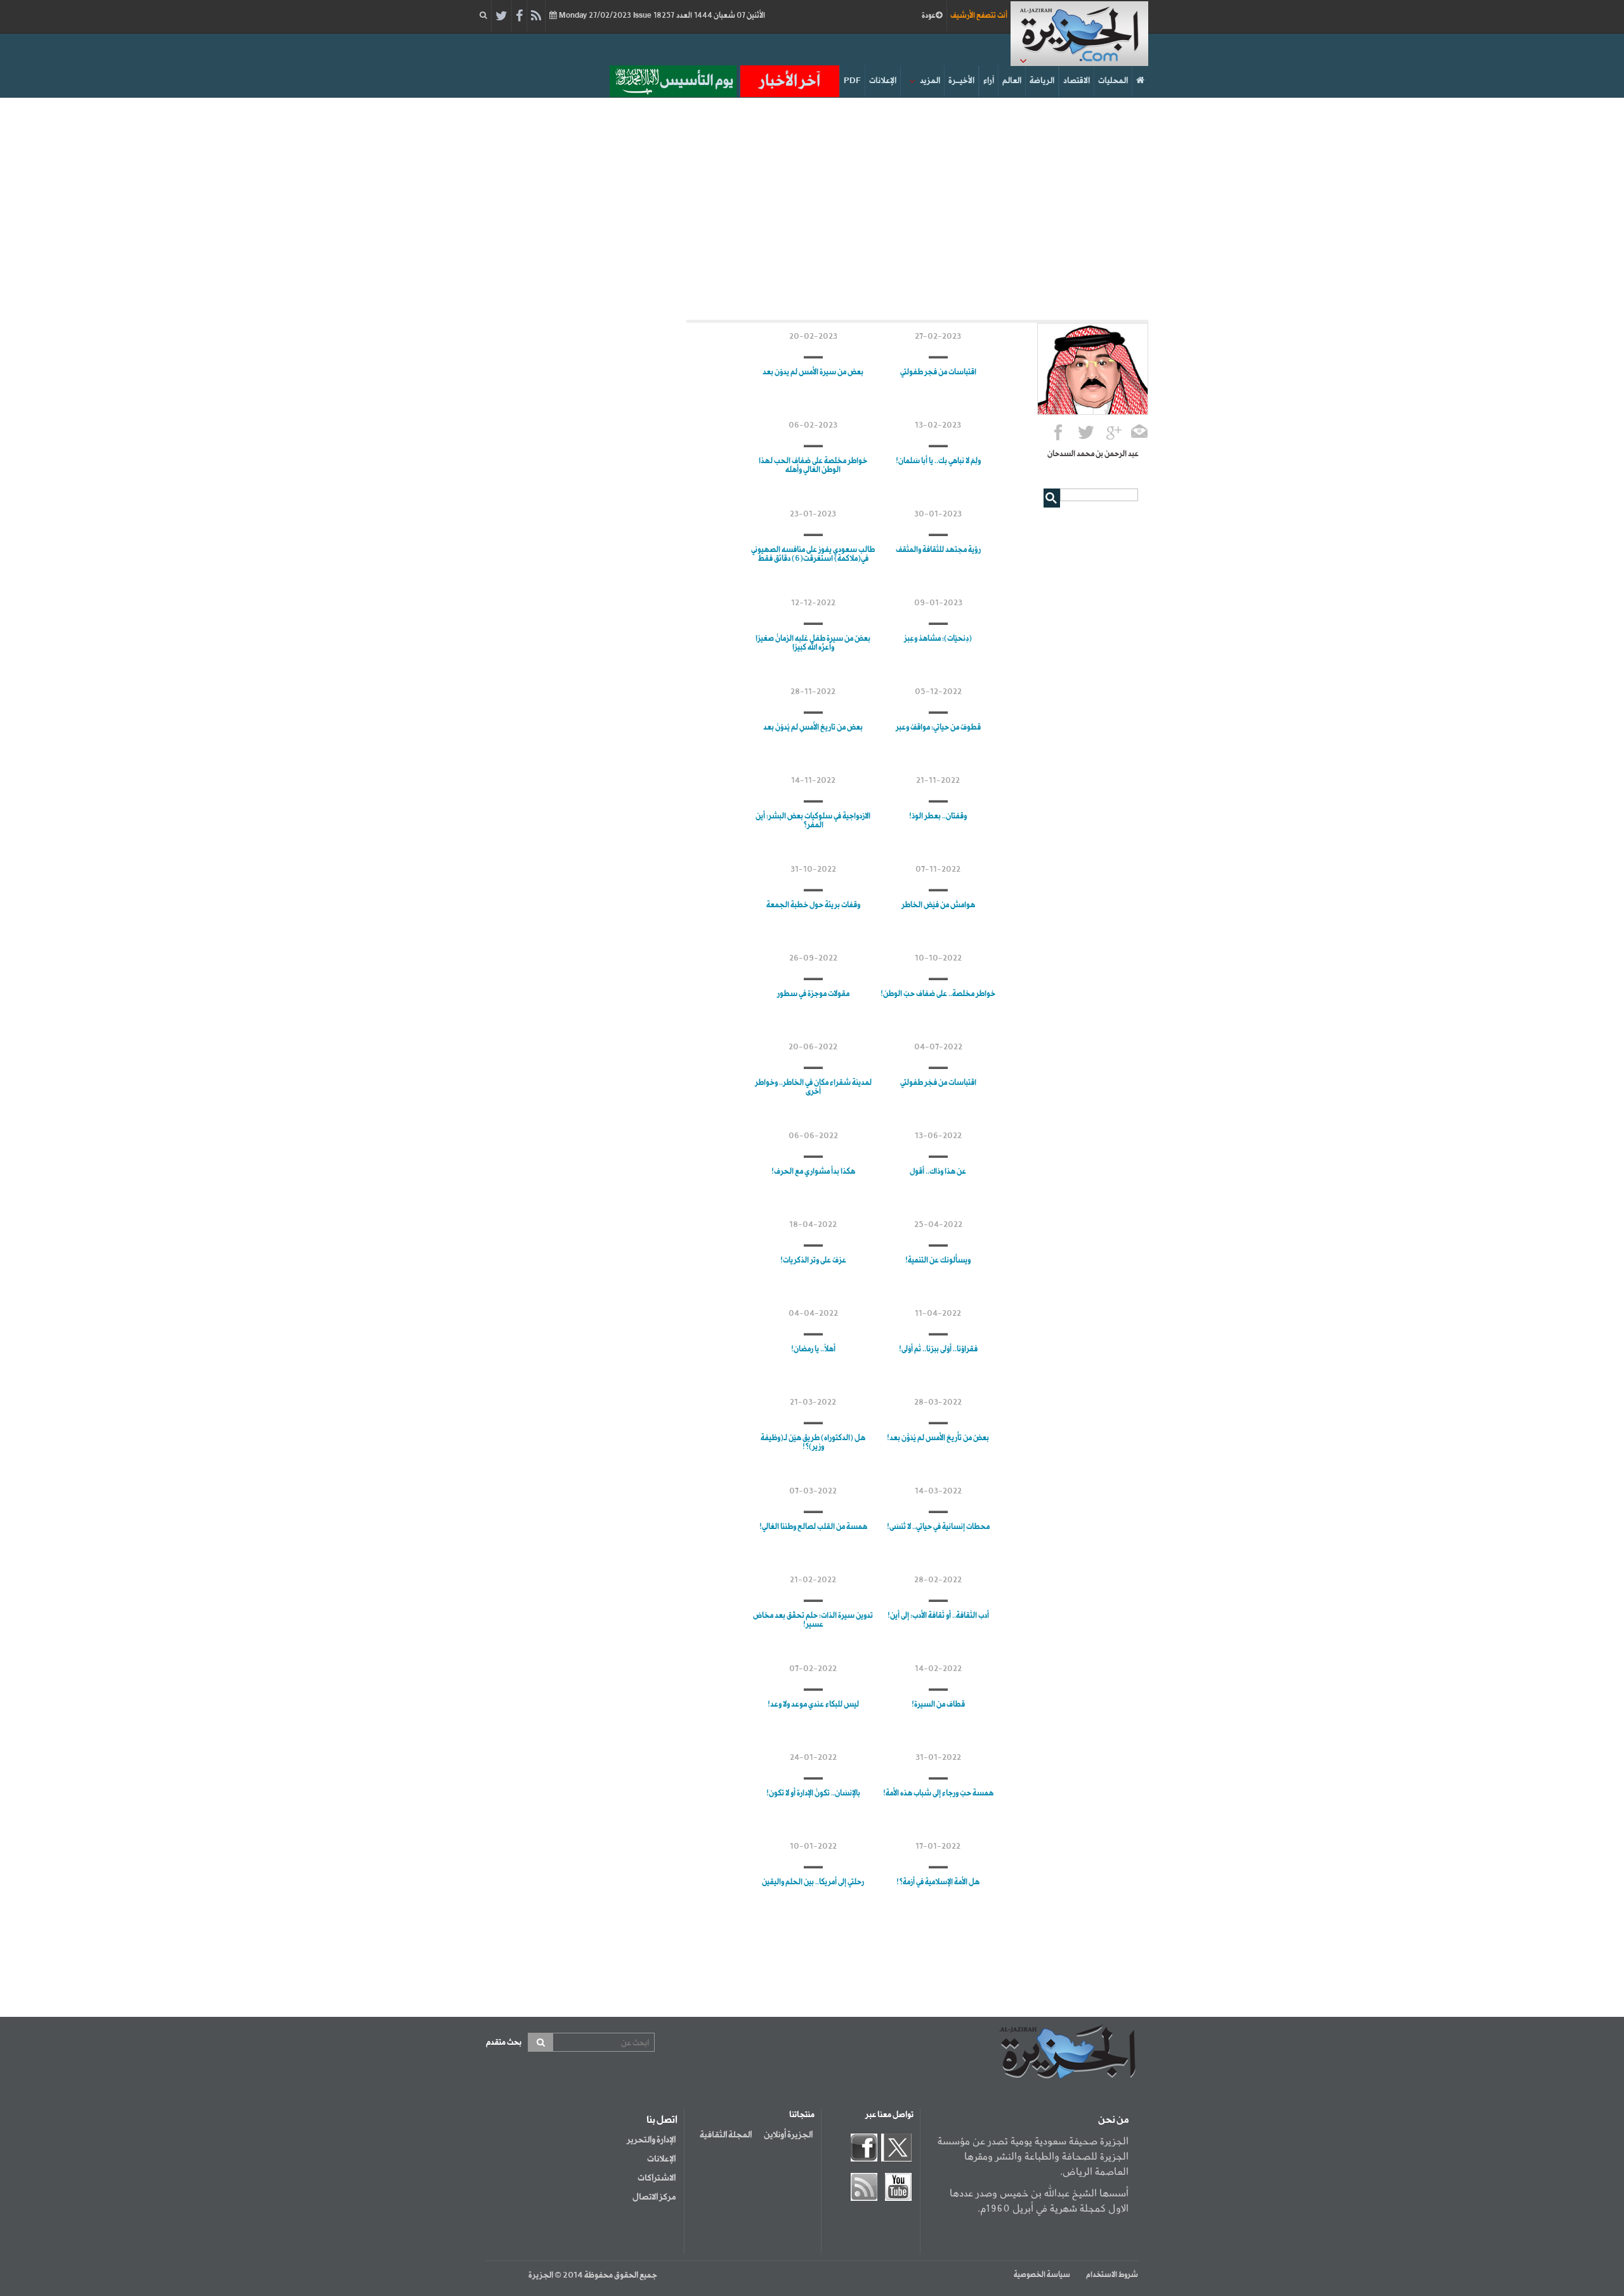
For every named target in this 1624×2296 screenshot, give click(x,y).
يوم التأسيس (697, 81)
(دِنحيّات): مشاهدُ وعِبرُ (938, 639)
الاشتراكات (657, 2178)
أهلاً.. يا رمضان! (813, 1349)
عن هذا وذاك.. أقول (938, 1172)
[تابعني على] (1114, 434)
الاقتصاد (1077, 81)
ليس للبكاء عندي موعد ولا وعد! (813, 1705)
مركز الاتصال (654, 2197)
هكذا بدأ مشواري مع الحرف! (813, 1172)
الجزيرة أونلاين (788, 2135)
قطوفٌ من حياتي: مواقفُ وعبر (938, 728)
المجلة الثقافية (726, 2135)
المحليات (1113, 81)
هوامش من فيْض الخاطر (938, 905)
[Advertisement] (812, 206)
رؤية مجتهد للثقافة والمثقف (938, 550)
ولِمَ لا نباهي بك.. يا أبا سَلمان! (938, 461)
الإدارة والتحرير (651, 2140)
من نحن (1113, 2120)
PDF (852, 81)
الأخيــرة (961, 81)
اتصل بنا (662, 2120)
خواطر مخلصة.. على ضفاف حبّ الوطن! (938, 994)
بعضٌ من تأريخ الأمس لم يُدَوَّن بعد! (938, 1438)
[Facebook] (519, 16)
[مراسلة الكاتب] (1140, 434)
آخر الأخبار (790, 81)
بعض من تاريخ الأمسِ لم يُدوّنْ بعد (813, 728)
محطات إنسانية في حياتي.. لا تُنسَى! (938, 1527)
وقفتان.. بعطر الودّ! (938, 817)
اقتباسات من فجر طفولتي (938, 372)
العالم (1012, 81)
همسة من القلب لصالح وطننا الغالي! (813, 1527)
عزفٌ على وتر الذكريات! (813, 1261)
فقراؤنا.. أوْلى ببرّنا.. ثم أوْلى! (938, 1349)
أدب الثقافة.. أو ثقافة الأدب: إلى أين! (938, 1616)
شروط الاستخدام (1112, 2275)
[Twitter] (501, 16)
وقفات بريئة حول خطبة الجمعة (813, 905)
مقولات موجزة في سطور (813, 994)
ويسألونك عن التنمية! (938, 1261)
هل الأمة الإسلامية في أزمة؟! (938, 1882)
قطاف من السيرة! (938, 1705)
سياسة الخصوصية (1042, 2275)
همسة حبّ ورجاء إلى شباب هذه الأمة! (938, 1794)
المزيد (930, 81)
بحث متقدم (504, 2043)
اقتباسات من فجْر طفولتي (938, 1083)
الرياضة (1042, 81)
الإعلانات (883, 81)
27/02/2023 (661, 16)
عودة (929, 16)
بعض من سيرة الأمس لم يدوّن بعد (813, 372)
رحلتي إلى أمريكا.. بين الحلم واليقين (813, 1882)
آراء (989, 81)
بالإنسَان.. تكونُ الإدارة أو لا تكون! (813, 1794)
